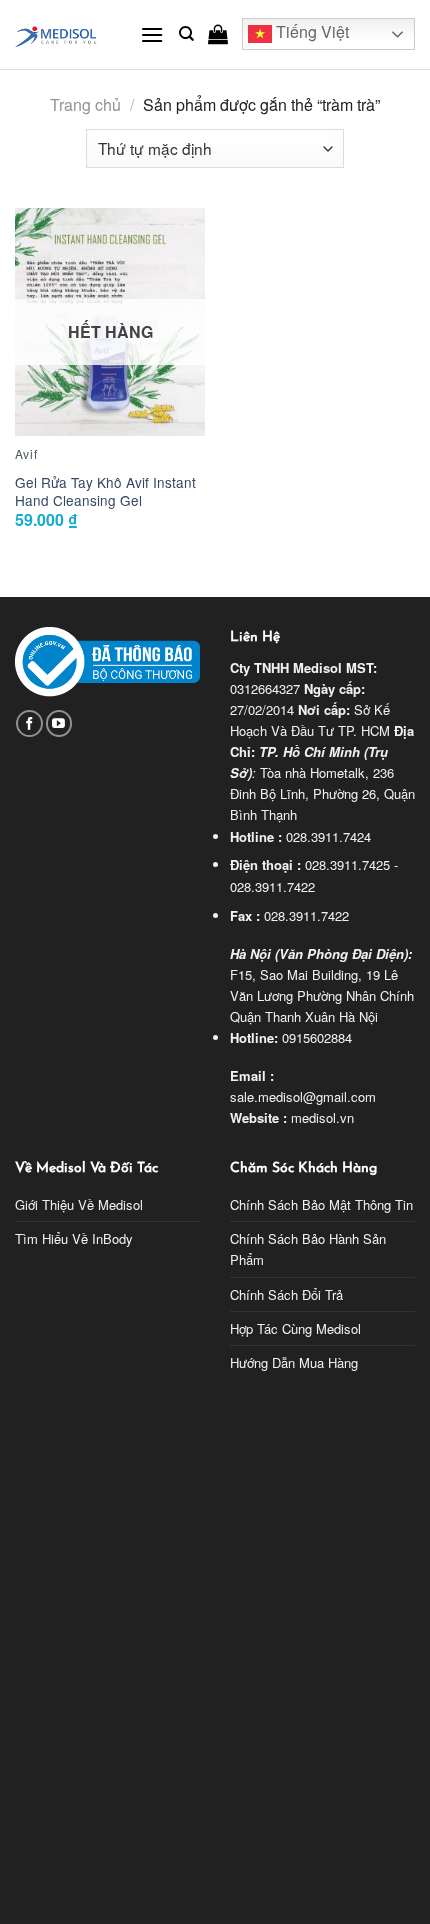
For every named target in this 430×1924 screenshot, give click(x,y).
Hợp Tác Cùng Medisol (295, 1328)
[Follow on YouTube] (59, 723)
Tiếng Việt (310, 32)
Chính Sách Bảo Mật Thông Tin (321, 1204)
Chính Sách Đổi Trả (286, 1294)
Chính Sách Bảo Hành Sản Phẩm (308, 1249)
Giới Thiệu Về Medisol (79, 1204)
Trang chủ (85, 104)
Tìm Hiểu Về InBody (74, 1238)
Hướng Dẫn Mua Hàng (294, 1362)
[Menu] (152, 34)
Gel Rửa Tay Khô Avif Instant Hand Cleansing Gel (105, 491)
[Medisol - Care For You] (62, 34)
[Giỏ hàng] (218, 34)
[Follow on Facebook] (29, 723)
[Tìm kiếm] (186, 34)
